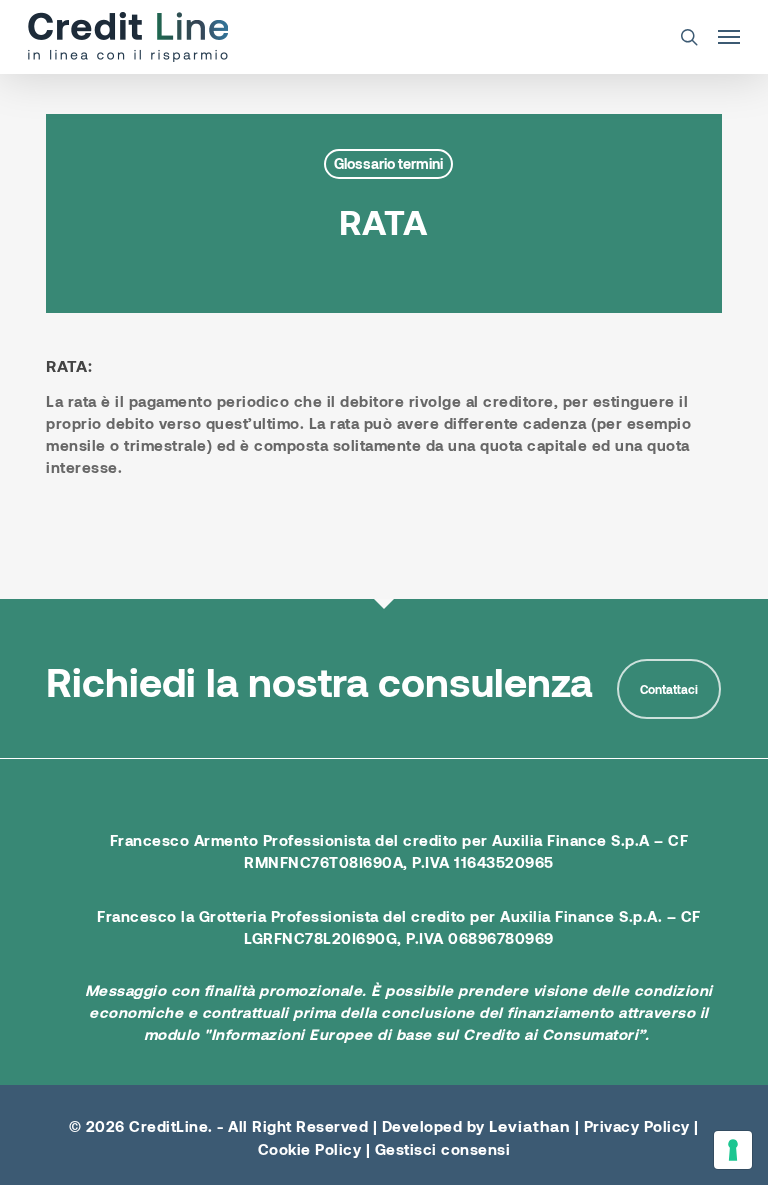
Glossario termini (388, 163)
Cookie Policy (310, 1149)
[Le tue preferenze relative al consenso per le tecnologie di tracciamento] (733, 1150)
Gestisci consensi (443, 1149)
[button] (729, 37)
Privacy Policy (637, 1126)
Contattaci (669, 689)
